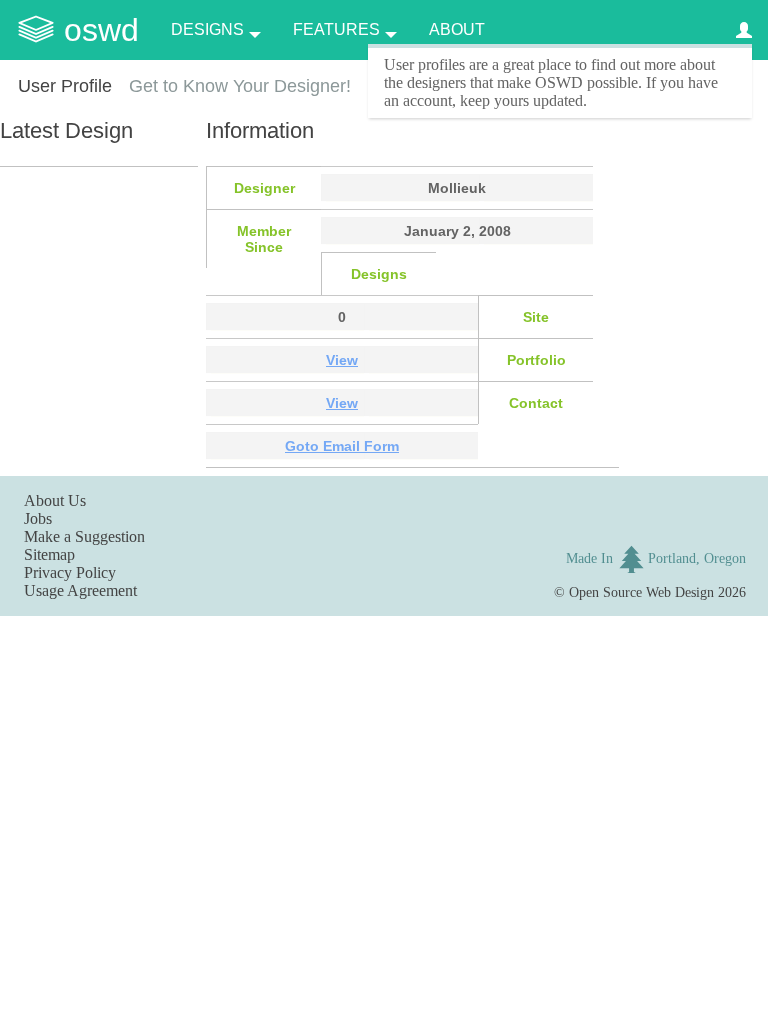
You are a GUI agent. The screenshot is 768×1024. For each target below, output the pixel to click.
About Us (55, 500)
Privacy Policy (70, 572)
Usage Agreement (80, 590)
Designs (207, 29)
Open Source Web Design (641, 592)
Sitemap (49, 554)
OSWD (101, 30)
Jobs (38, 518)
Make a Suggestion (84, 536)
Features (336, 29)
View (342, 360)
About (457, 29)
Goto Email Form (342, 446)
